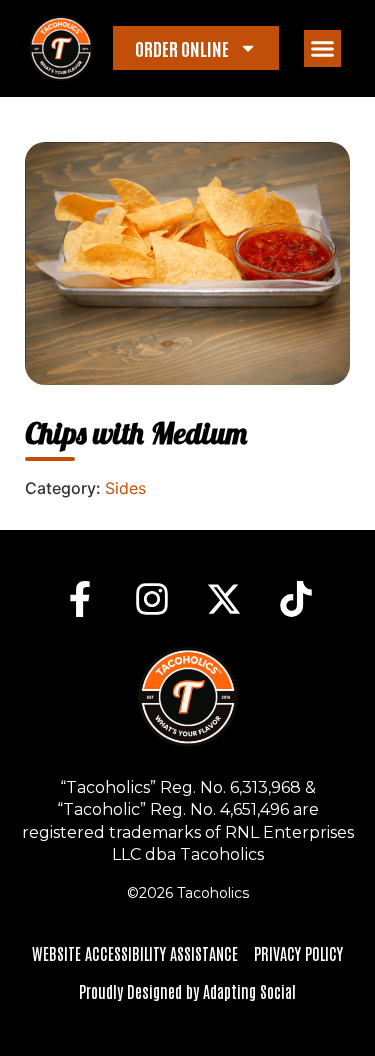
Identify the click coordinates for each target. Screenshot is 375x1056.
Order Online (182, 48)
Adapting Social (249, 991)
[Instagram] (152, 599)
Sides (125, 488)
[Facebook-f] (80, 599)
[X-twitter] (224, 599)
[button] (323, 49)
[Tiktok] (296, 599)
